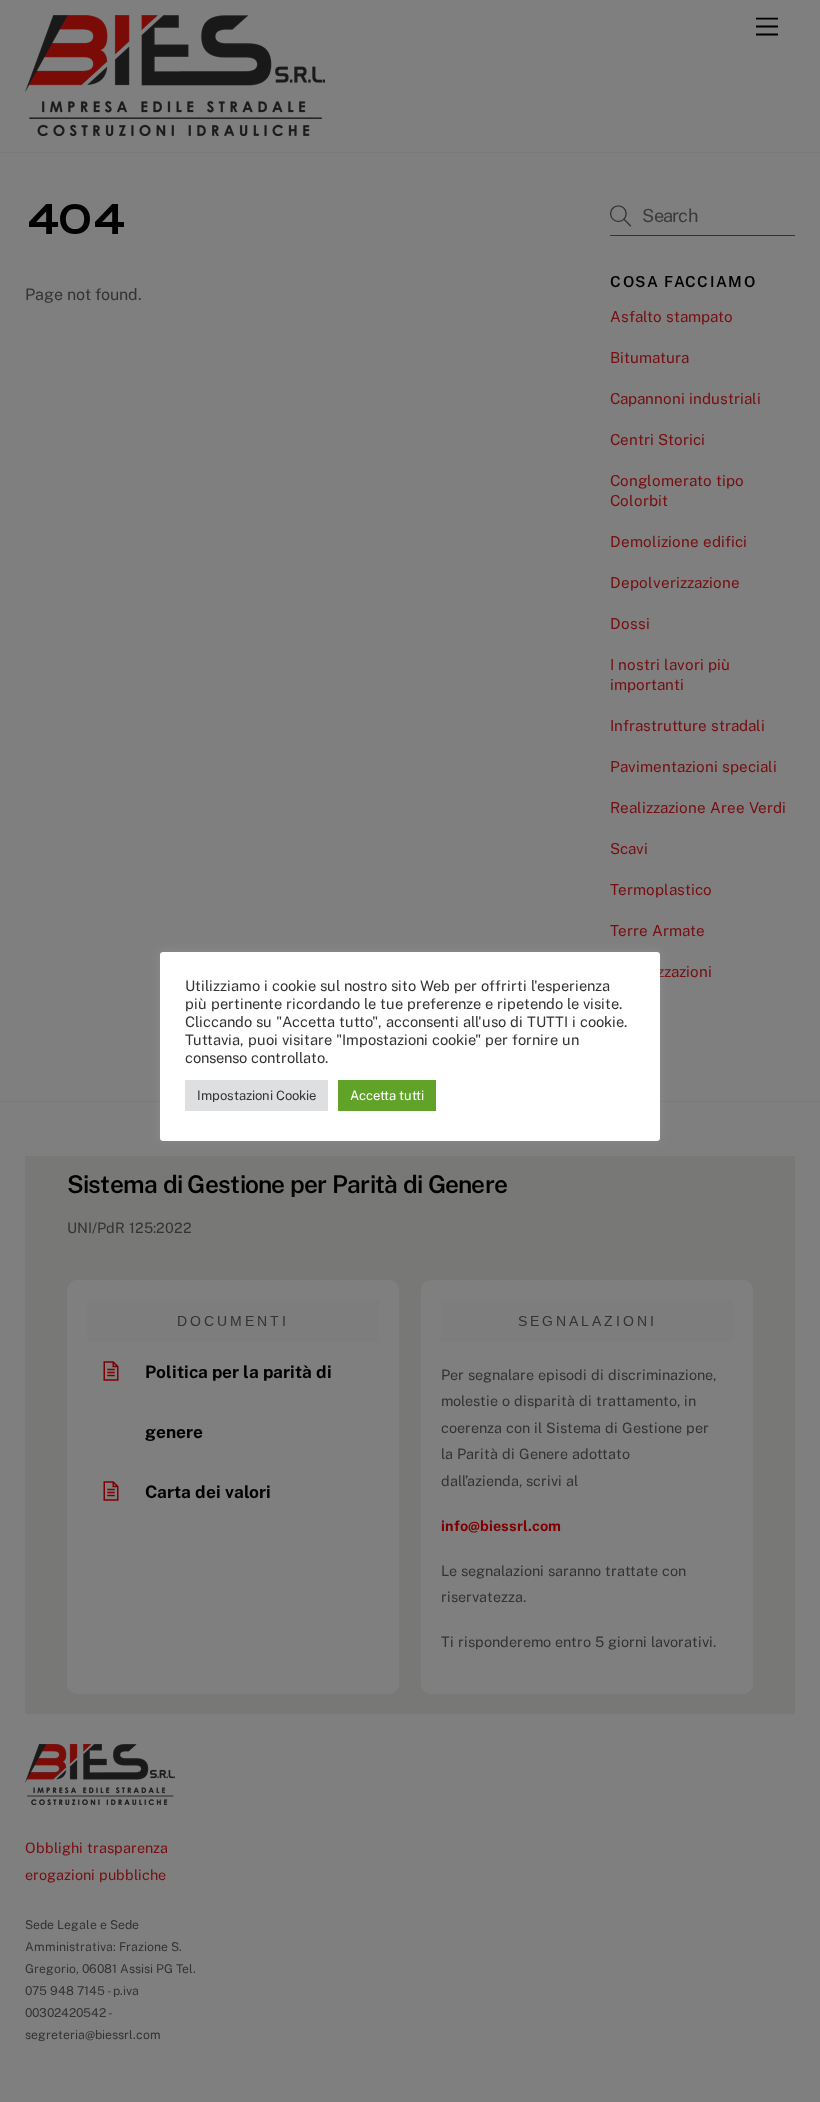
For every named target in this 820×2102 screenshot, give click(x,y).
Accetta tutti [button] (387, 1095)
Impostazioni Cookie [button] (256, 1095)
